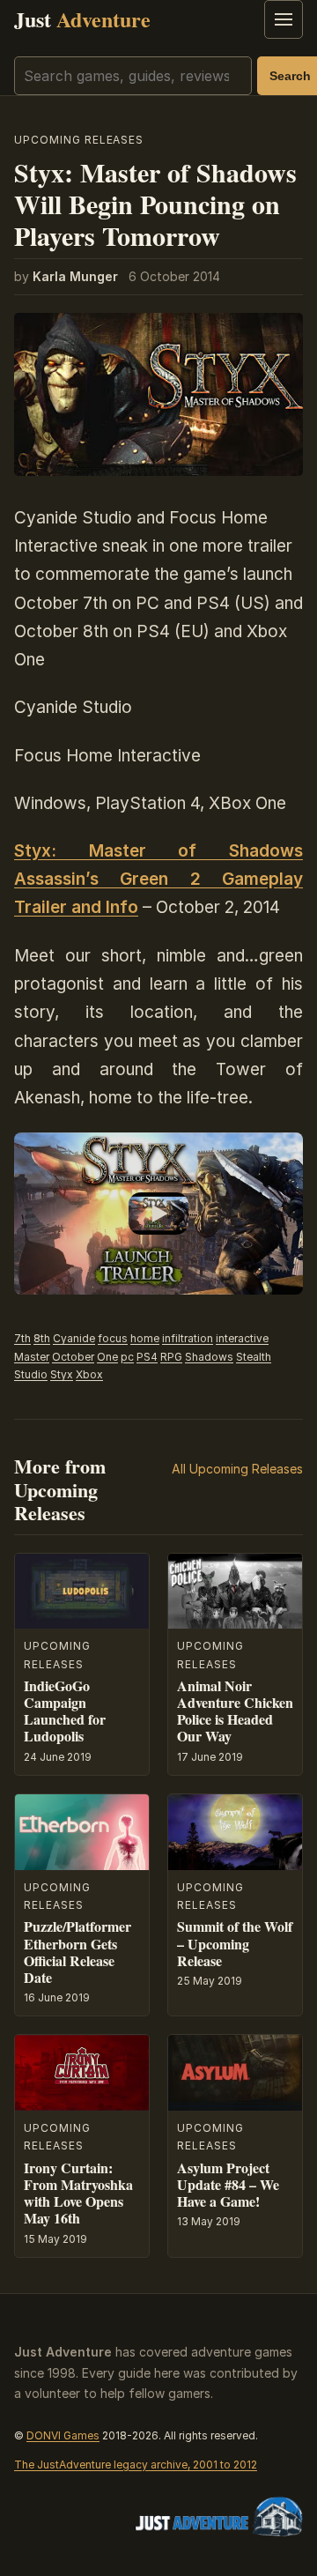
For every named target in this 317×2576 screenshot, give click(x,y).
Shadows (209, 1357)
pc (127, 1357)
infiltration (188, 1338)
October (73, 1357)
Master (32, 1357)
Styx (62, 1374)
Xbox (89, 1374)
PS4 (147, 1357)
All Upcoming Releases (237, 1469)
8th (42, 1338)
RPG (171, 1357)
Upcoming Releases (79, 140)
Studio (31, 1374)
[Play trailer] (158, 1214)
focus (113, 1338)
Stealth (254, 1357)
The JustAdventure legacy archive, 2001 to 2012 (136, 2465)
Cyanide (74, 1338)
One (107, 1357)
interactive (242, 1338)
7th (22, 1338)
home (145, 1338)
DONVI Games (63, 2435)
